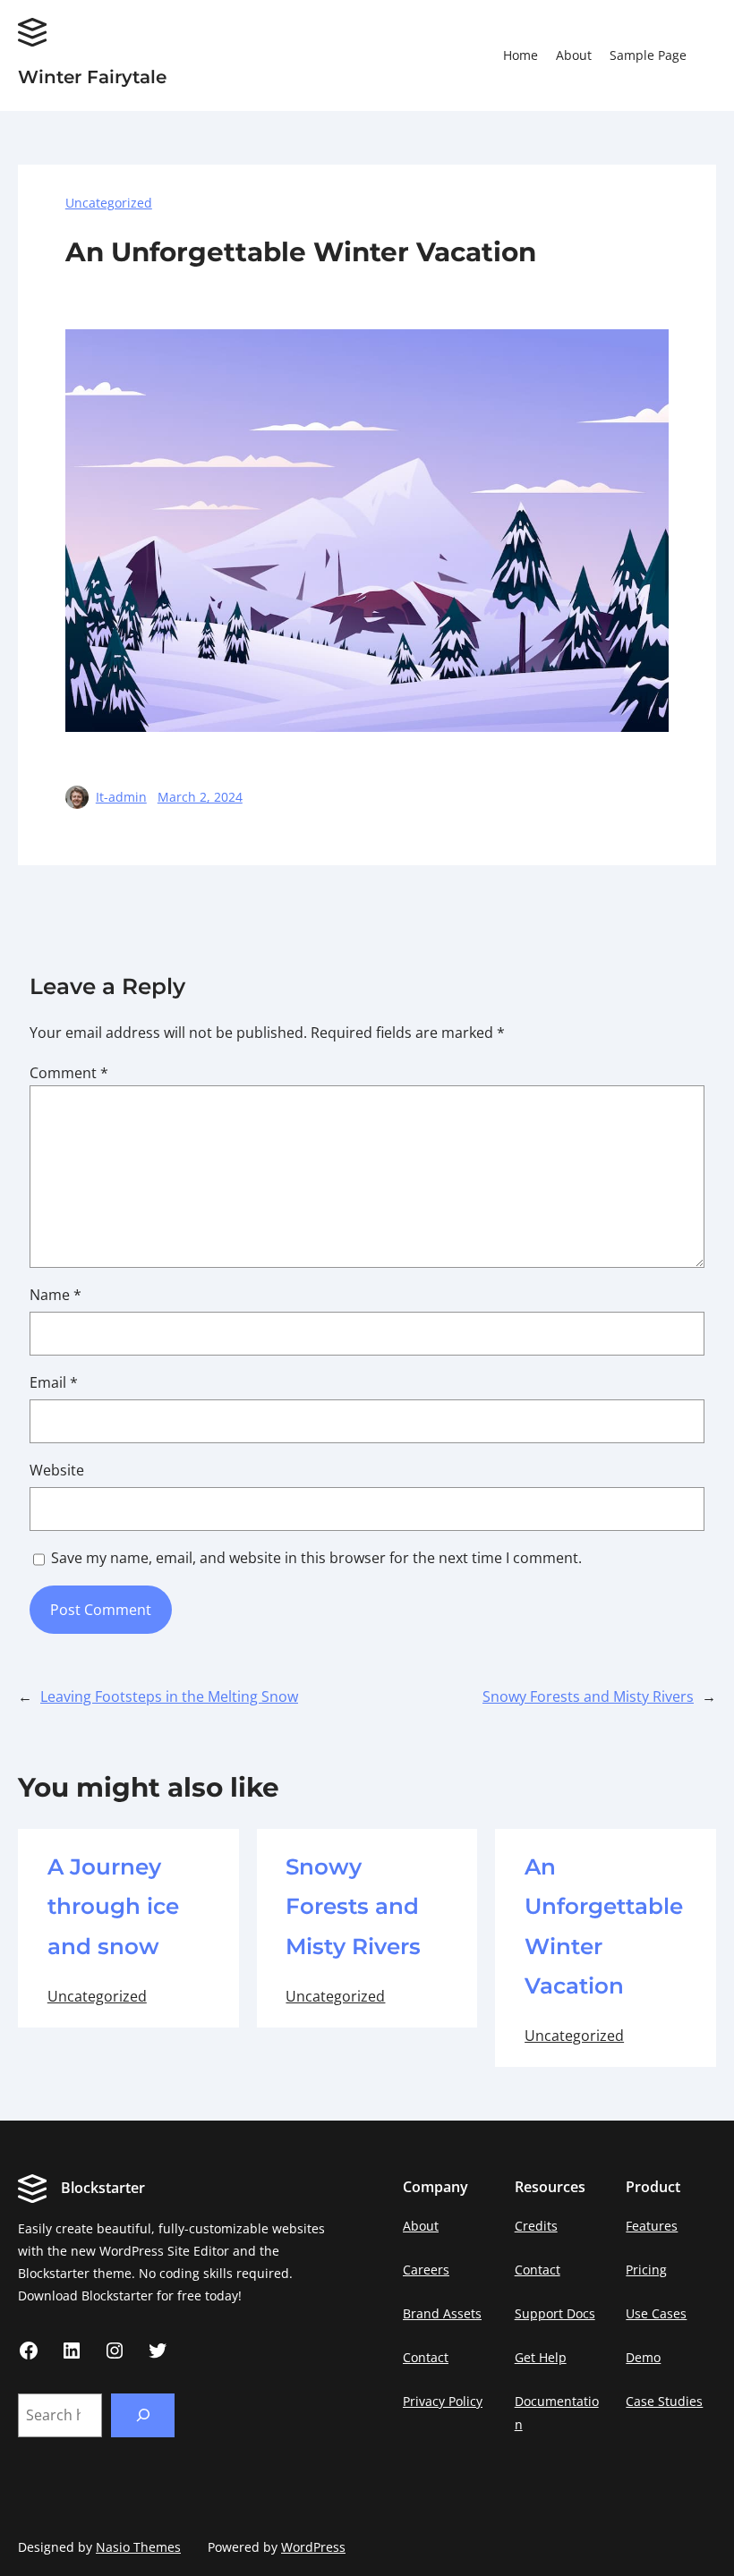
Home (521, 55)
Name (55, 1295)
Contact (426, 2357)
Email (54, 1382)
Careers (426, 2270)
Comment (69, 1073)
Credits (536, 2226)
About (421, 2226)
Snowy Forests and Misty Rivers (588, 1696)
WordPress (313, 2547)
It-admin (121, 797)
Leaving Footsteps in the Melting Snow (169, 1696)
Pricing (646, 2270)
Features (652, 2226)
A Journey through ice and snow (113, 1906)
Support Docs (555, 2313)
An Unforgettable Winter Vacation (604, 1926)
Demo (643, 2357)
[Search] (143, 2415)
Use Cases (656, 2313)
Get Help (541, 2357)
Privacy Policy (443, 2401)
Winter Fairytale (92, 77)
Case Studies (664, 2401)
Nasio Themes (138, 2547)
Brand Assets (442, 2313)
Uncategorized (109, 203)
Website (57, 1470)
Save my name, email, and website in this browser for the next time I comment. (316, 1558)
